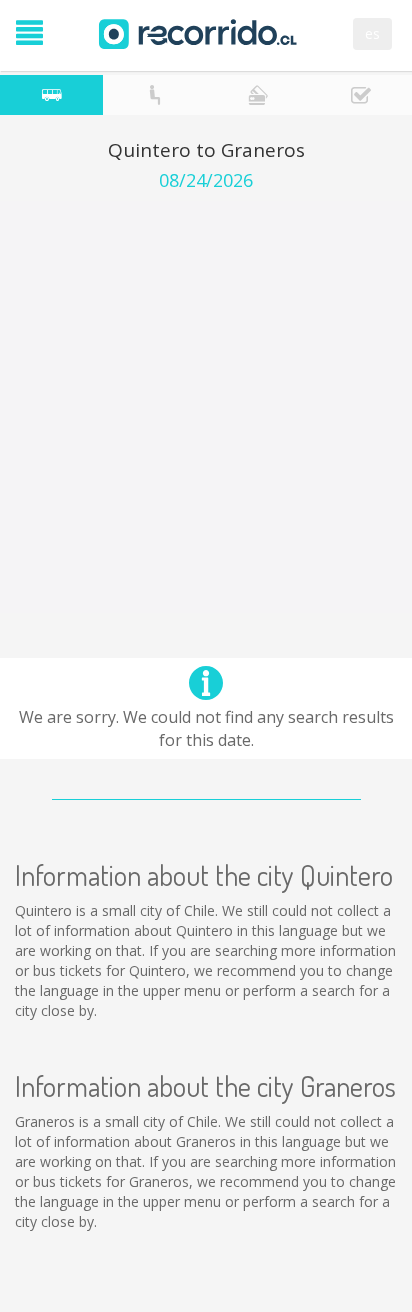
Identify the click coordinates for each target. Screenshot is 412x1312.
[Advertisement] (206, 407)
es (372, 33)
